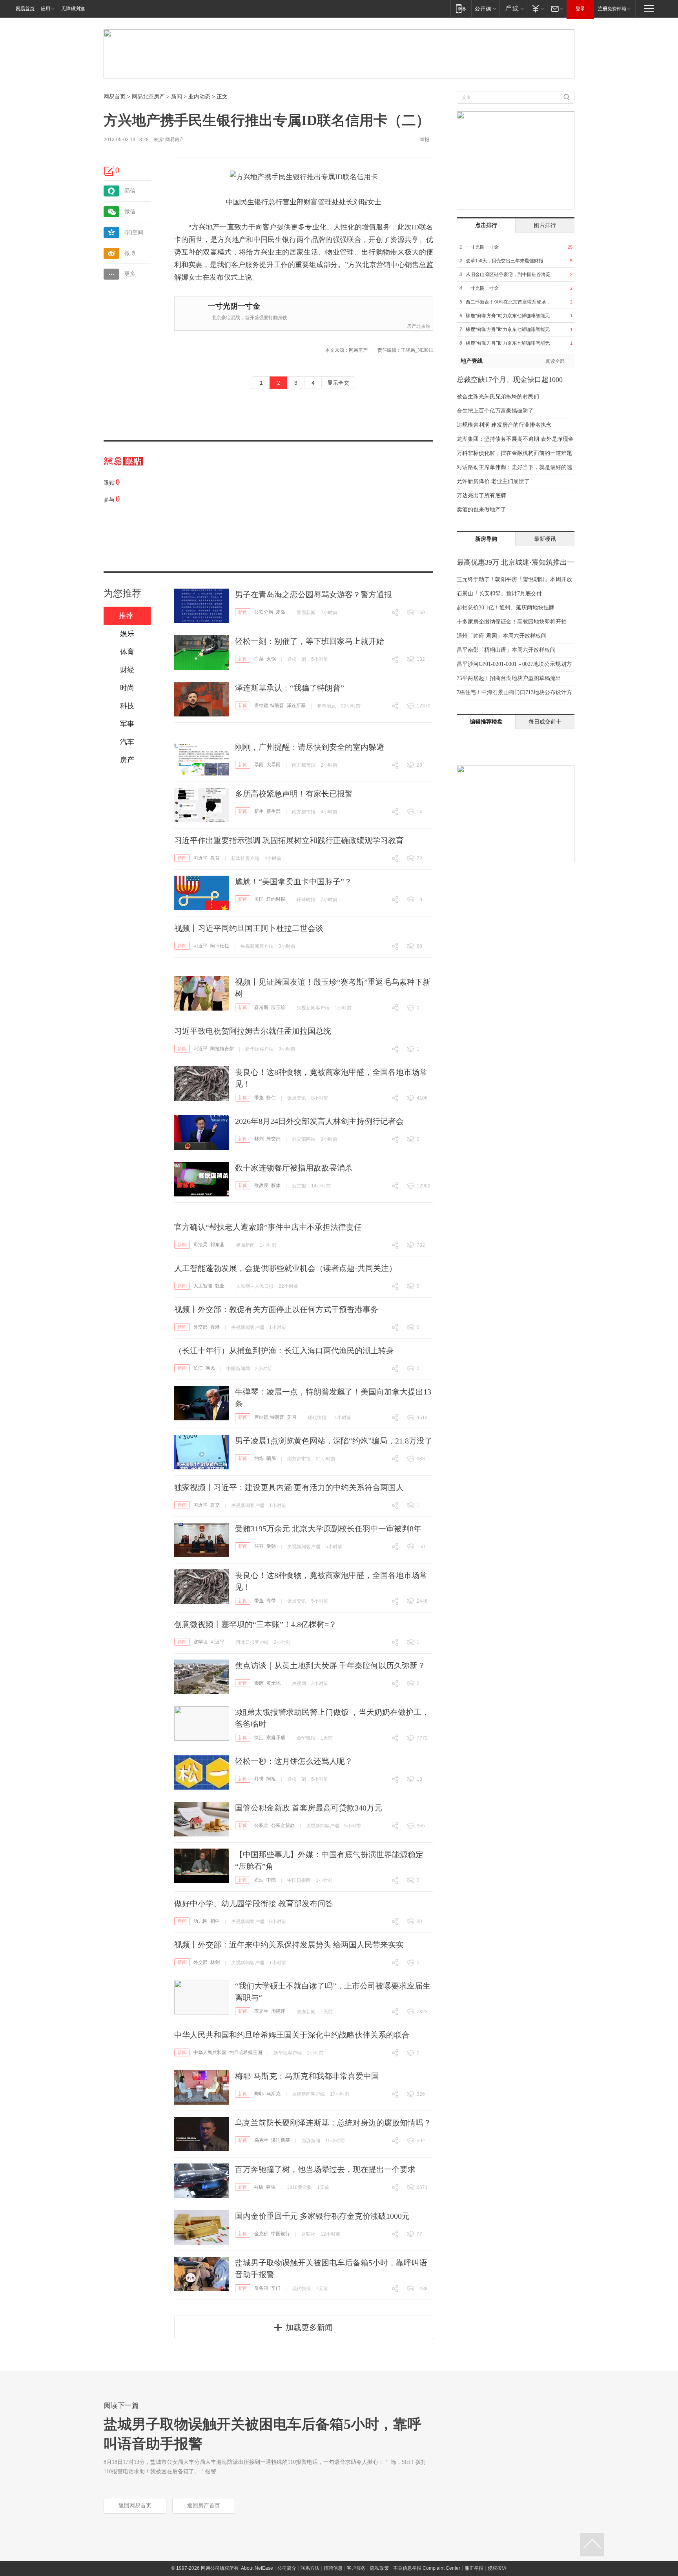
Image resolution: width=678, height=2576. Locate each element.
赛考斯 (261, 1007)
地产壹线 (472, 361)
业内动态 (199, 97)
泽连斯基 (296, 705)
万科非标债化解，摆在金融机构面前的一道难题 (514, 453)
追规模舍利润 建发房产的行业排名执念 (504, 425)
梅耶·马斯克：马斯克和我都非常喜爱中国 (307, 2076)
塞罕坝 (200, 1642)
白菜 (259, 659)
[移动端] (461, 8)
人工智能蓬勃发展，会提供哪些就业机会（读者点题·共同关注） (285, 1268)
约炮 (259, 1458)
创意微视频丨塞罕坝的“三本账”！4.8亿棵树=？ (255, 1624)
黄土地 (273, 1683)
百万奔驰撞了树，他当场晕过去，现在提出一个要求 (325, 2169)
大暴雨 (273, 765)
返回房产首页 (204, 2506)
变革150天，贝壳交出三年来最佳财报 (505, 261)
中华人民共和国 (210, 2052)
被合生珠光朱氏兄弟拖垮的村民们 (498, 397)
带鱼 (259, 1098)
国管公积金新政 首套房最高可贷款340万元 (309, 1808)
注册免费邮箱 (612, 9)
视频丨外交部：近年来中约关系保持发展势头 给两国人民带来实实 (289, 1945)
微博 (130, 253)
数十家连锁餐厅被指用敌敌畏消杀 (294, 1168)
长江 (198, 1368)
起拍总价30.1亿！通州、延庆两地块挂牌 (506, 608)
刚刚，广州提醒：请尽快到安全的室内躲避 (310, 747)
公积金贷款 (283, 1825)
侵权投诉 (497, 2568)
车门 (276, 2288)
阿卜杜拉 (220, 946)
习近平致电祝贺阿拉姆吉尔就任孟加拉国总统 (253, 1031)
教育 (215, 858)
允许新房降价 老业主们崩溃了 (493, 481)
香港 (215, 1327)
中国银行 (281, 2234)
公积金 (261, 1825)
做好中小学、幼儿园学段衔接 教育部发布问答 (254, 1903)
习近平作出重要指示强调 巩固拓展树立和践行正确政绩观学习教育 (289, 840)
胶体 (276, 1185)
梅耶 (259, 2094)
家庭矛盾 (276, 1738)
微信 (130, 212)
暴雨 (259, 765)
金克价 (261, 2234)
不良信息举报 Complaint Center (427, 2568)
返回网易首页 (135, 2506)
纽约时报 (276, 899)
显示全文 (338, 383)
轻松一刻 (297, 659)
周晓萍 (278, 2011)
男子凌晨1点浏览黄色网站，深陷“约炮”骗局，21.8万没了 (334, 1441)
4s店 (259, 2187)
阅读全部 (555, 361)
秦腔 (259, 1683)
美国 (259, 899)
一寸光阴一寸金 (234, 306)
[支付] (537, 8)
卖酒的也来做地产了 (481, 510)
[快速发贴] (109, 171)
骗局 (271, 1458)
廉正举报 (474, 2568)
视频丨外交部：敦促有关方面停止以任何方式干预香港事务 (276, 1309)
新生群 (273, 811)
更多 (130, 274)
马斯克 (273, 2094)
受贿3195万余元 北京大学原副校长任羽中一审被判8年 (328, 1529)
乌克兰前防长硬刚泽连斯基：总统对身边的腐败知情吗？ (333, 2123)
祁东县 (217, 1245)
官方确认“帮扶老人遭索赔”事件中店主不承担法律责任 (268, 1227)
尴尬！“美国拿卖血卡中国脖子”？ (293, 882)
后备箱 (261, 2288)
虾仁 (271, 1098)
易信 (130, 191)
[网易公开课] (485, 8)
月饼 (259, 1779)
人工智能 (203, 1286)
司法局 (200, 1245)
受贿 (271, 1546)
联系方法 (310, 2568)
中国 (271, 1880)
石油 (259, 1880)
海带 (271, 1601)
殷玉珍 (278, 1007)
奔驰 (271, 2187)
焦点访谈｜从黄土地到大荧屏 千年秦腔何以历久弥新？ (330, 1665)
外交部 (273, 1139)
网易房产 (175, 140)
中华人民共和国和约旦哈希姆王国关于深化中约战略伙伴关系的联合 (292, 2035)
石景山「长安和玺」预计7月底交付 (499, 594)
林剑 (259, 1139)
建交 (215, 1505)
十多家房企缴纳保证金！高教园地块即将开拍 (512, 622)
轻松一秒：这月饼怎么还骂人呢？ (294, 1761)
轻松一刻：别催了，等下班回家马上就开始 (310, 641)
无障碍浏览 (73, 9)
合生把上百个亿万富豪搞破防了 (495, 411)
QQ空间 (134, 232)
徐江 (259, 1738)
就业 (220, 1286)
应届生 (261, 2011)
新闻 (177, 97)
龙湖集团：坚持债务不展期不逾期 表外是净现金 (515, 439)
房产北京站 (419, 326)
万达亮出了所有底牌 (481, 495)
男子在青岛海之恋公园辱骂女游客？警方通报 (313, 594)
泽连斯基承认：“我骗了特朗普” (290, 688)
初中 (215, 1921)
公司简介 (287, 2568)
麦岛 (281, 612)
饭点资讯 (297, 1098)
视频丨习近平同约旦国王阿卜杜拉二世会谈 (249, 928)
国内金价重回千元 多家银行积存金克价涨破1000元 (322, 2216)
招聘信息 (333, 2568)
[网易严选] (513, 8)
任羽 (259, 1546)
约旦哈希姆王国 (246, 2052)
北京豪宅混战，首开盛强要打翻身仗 (250, 318)
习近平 (200, 858)
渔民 (210, 1368)
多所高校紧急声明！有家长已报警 (294, 794)
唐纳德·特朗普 (269, 705)
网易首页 (25, 9)
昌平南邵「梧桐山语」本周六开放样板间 (506, 650)
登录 (580, 9)
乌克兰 (261, 2140)
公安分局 (264, 612)
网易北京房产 (148, 97)
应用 (46, 9)
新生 (259, 811)
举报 (425, 140)
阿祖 (271, 1779)
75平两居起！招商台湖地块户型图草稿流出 (509, 678)
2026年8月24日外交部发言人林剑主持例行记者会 (319, 1121)
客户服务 (356, 2568)
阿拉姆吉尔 (222, 1049)
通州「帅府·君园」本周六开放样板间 (502, 636)
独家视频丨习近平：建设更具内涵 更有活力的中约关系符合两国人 (289, 1487)
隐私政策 (379, 2568)
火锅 (271, 659)
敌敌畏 (261, 1185)
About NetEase (257, 2568)
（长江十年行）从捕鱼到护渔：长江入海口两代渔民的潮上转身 (284, 1351)
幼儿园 (200, 1921)
